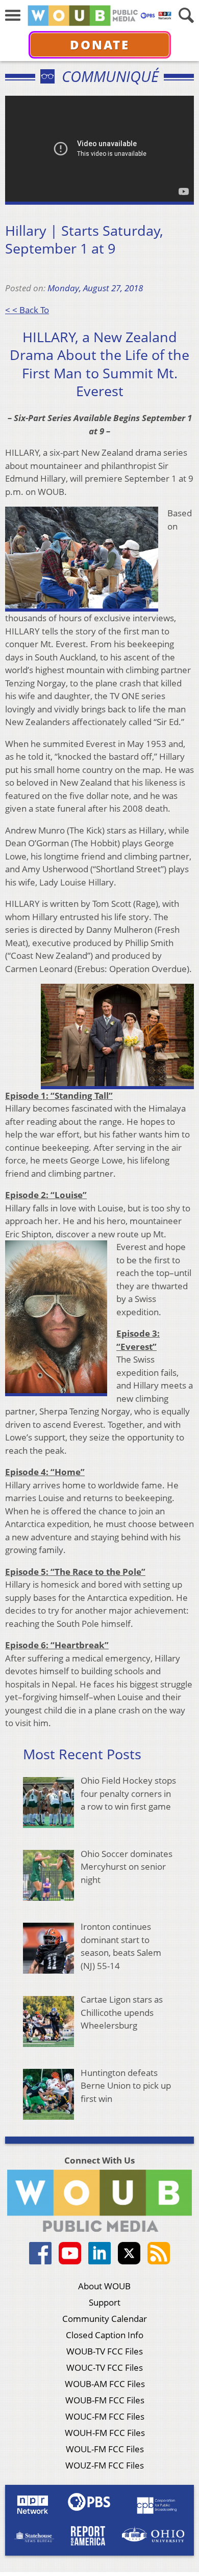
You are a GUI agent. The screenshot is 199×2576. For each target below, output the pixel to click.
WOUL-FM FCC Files (105, 2449)
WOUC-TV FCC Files (105, 2367)
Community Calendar (105, 2319)
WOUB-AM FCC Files (105, 2384)
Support (105, 2302)
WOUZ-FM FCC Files (105, 2465)
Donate (100, 45)
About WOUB (104, 2286)
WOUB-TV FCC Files (105, 2351)
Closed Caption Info (105, 2335)
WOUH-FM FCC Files (105, 2433)
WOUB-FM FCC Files (105, 2400)
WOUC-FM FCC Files (105, 2416)
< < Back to (27, 310)
